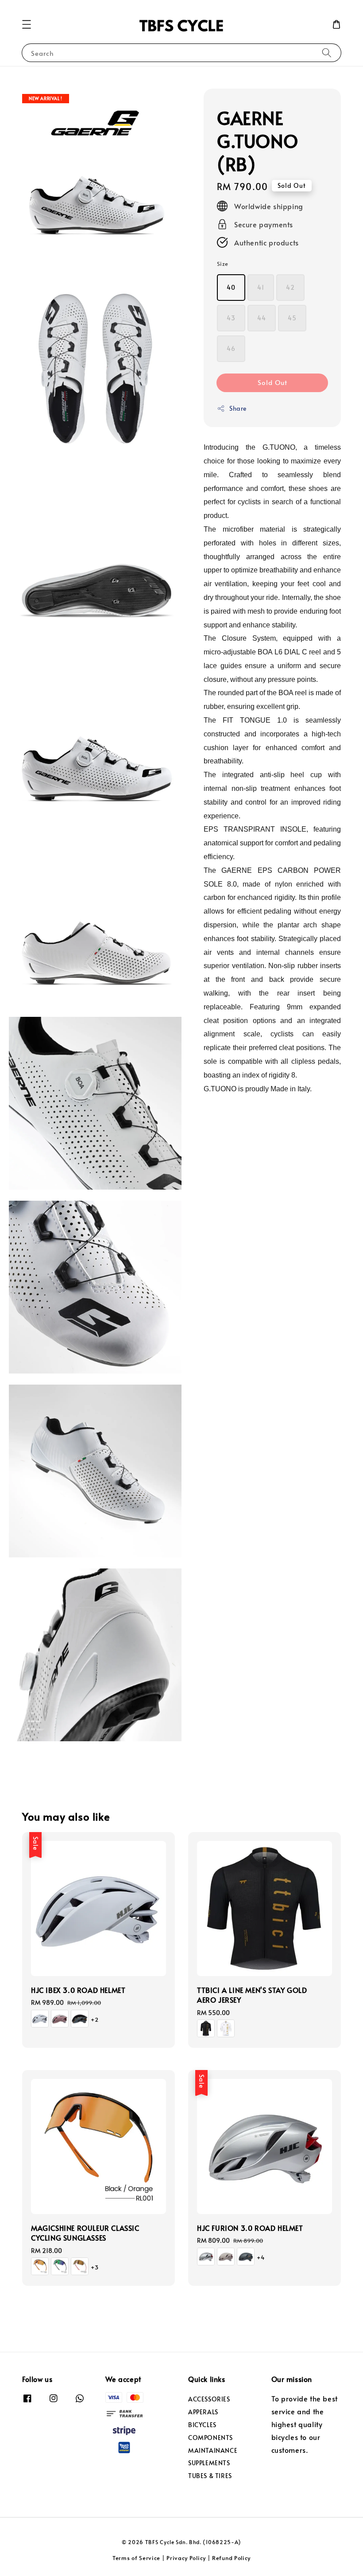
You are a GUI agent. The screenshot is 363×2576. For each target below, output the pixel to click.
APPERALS (203, 2412)
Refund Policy (231, 2558)
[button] (27, 24)
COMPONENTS (210, 2438)
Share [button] (238, 408)
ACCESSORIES (209, 2399)
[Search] (327, 53)
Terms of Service (136, 2558)
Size (223, 264)
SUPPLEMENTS (209, 2463)
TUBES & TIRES (210, 2476)
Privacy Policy (186, 2558)
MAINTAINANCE (213, 2450)
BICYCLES (202, 2425)
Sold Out (272, 382)
